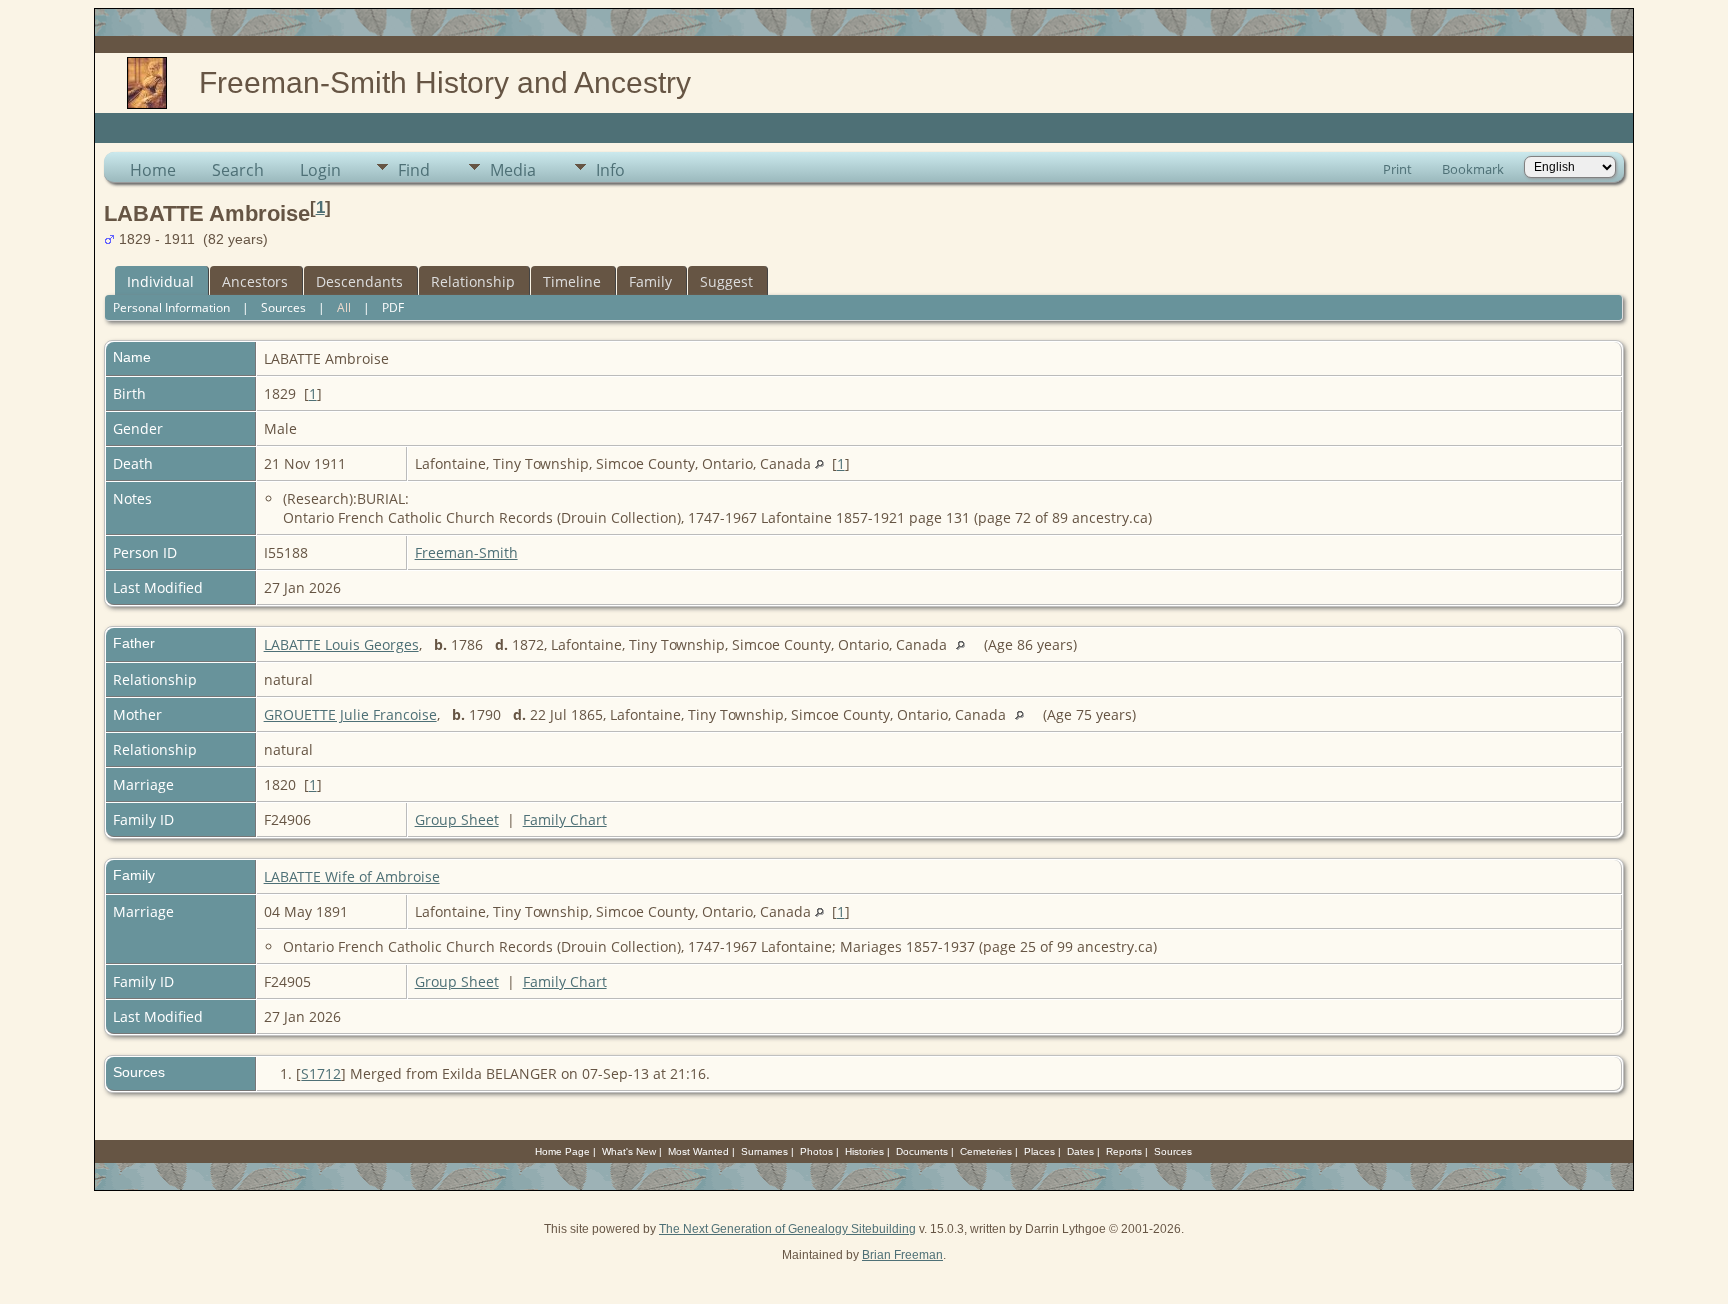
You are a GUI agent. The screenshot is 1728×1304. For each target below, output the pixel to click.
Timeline (572, 281)
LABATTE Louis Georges (341, 644)
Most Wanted (698, 1151)
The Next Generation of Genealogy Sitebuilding (787, 1229)
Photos (816, 1151)
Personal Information (171, 307)
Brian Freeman (902, 1255)
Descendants (359, 281)
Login (320, 170)
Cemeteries (986, 1151)
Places (1039, 1151)
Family (650, 281)
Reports (1124, 1151)
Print (1397, 169)
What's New (629, 1151)
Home (153, 170)
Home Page (562, 1151)
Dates (1080, 1151)
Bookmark (1473, 169)
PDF (393, 307)
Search (238, 170)
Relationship (473, 281)
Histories (864, 1151)
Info (610, 170)
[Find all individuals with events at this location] (819, 463)
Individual (160, 281)
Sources (283, 307)
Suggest (726, 281)
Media (513, 170)
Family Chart (565, 819)
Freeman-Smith (466, 552)
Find (414, 170)
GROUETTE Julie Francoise (350, 714)
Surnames (764, 1151)
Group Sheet (457, 819)
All (344, 307)
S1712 (321, 1073)
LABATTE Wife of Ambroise (352, 876)
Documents (922, 1151)
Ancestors (255, 281)
